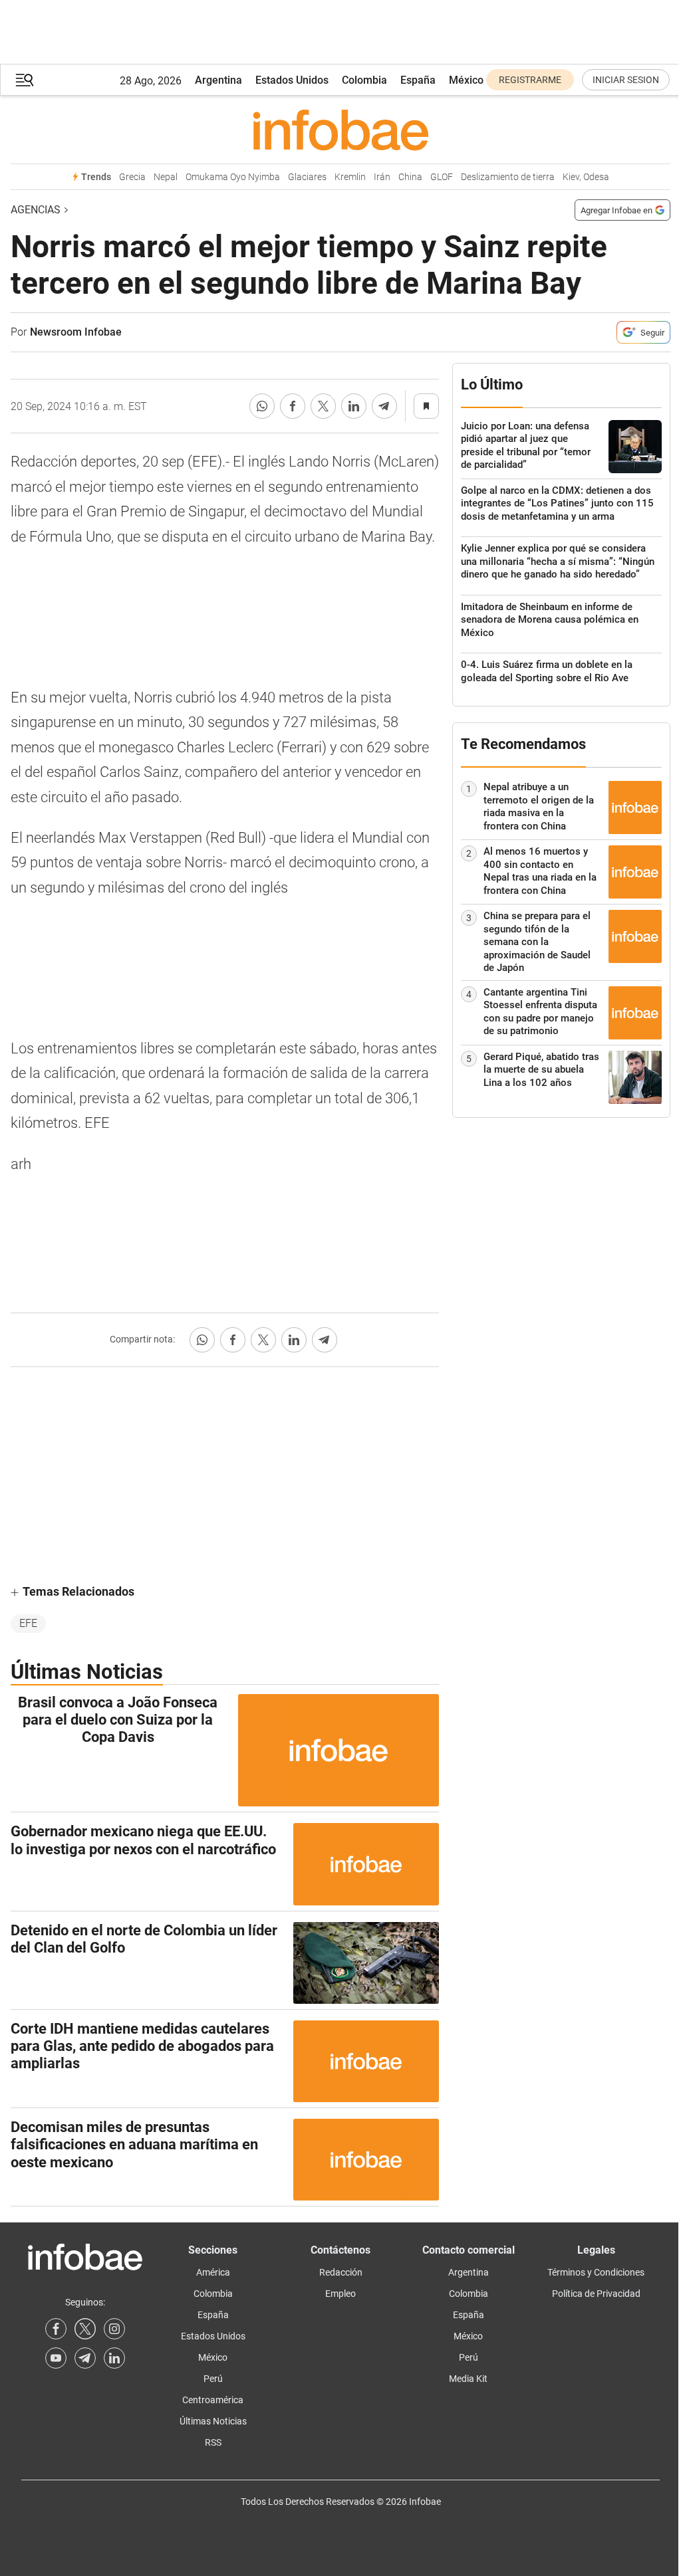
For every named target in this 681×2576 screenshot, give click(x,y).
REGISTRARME (530, 80)
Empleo (340, 2294)
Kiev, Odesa (586, 177)
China (410, 177)
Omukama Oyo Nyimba (233, 177)
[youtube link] (56, 2358)
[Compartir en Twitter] (323, 406)
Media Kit (468, 2379)
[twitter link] (85, 2329)
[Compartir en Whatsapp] (262, 406)
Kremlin (350, 177)
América (213, 2272)
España (418, 80)
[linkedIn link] (114, 2358)
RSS (213, 2442)
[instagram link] (114, 2329)
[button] (25, 80)
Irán (382, 177)
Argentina (218, 80)
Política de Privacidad (596, 2294)
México (466, 80)
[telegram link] (85, 2358)
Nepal (166, 177)
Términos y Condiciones (596, 2272)
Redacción (341, 2272)
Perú (213, 2379)
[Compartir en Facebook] (293, 406)
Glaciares (307, 177)
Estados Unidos (292, 80)
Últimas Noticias (213, 2421)
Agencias (36, 210)
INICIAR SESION (626, 80)
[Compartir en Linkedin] (354, 406)
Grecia (132, 177)
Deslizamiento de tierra (508, 177)
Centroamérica (213, 2400)
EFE (28, 1623)
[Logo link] (340, 130)
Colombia (364, 80)
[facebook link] (56, 2329)
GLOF (442, 177)
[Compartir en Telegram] (384, 406)
